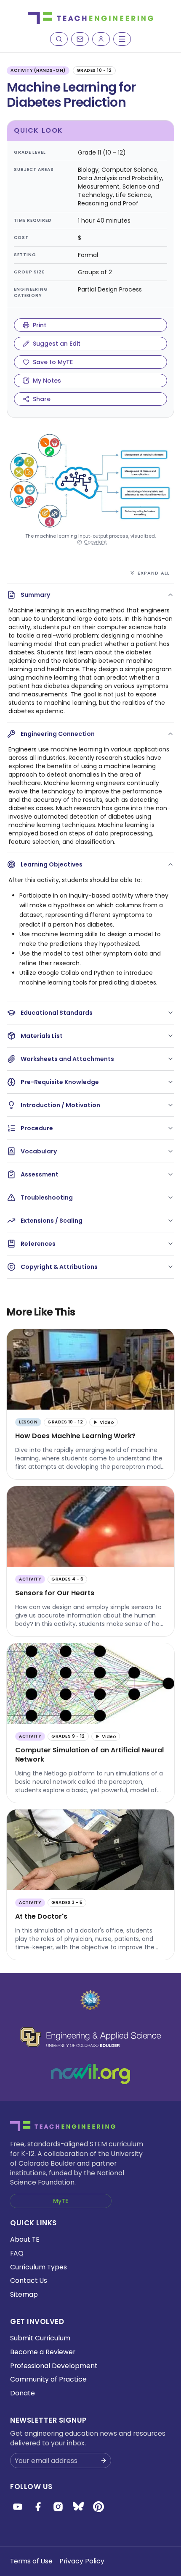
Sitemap (24, 2294)
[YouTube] (18, 2507)
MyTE (61, 2201)
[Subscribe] (80, 39)
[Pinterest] (98, 2507)
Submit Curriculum (40, 2338)
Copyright (95, 542)
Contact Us (29, 2281)
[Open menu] (122, 39)
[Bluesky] (78, 2507)
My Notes (47, 381)
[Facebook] (38, 2507)
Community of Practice (48, 2379)
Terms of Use (31, 2561)
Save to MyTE (53, 362)
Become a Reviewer (43, 2352)
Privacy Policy (82, 2561)
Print (40, 325)
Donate (23, 2393)
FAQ (17, 2253)
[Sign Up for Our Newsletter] (104, 2460)
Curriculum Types (39, 2267)
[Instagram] (58, 2507)
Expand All (154, 573)
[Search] (59, 39)
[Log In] (101, 39)
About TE (25, 2239)
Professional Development (54, 2366)
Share (42, 399)
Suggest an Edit (57, 344)
